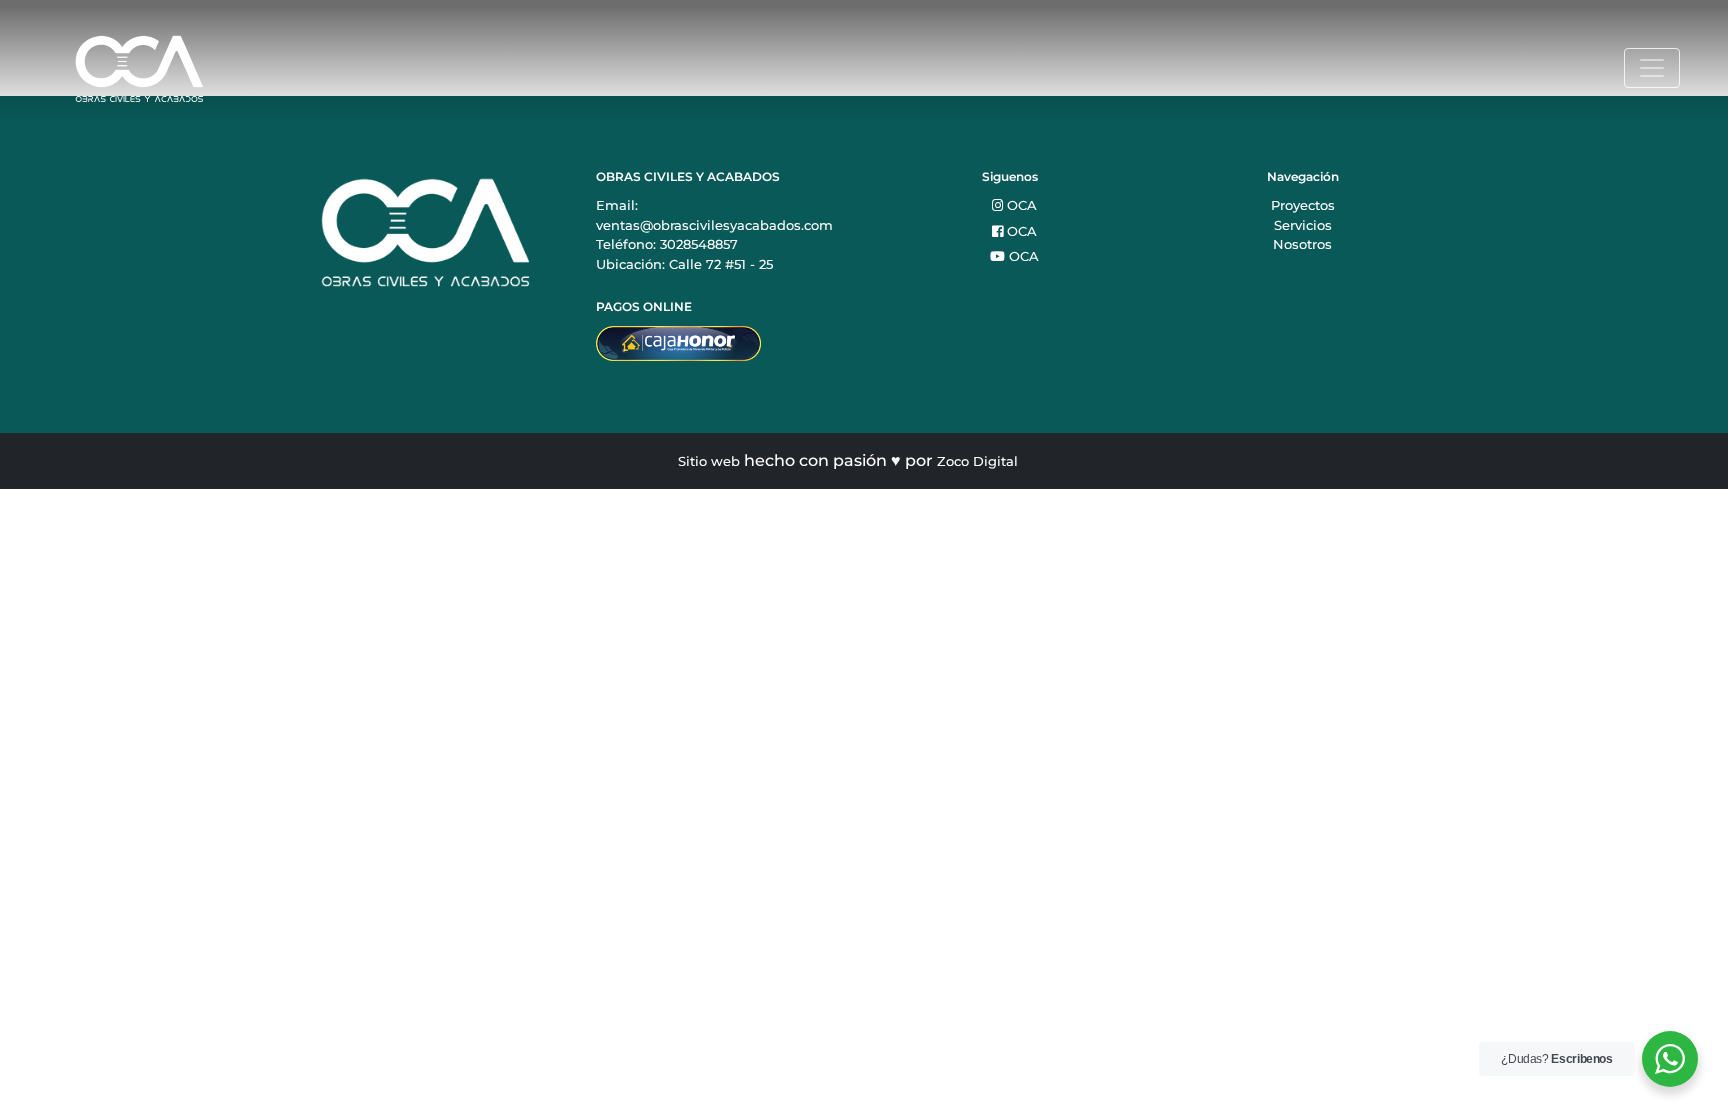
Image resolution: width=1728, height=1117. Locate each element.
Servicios (1303, 225)
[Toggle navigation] (1652, 68)
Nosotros (1302, 244)
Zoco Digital (977, 461)
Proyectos (1303, 205)
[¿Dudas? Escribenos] (1670, 1059)
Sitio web (709, 461)
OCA (1020, 205)
